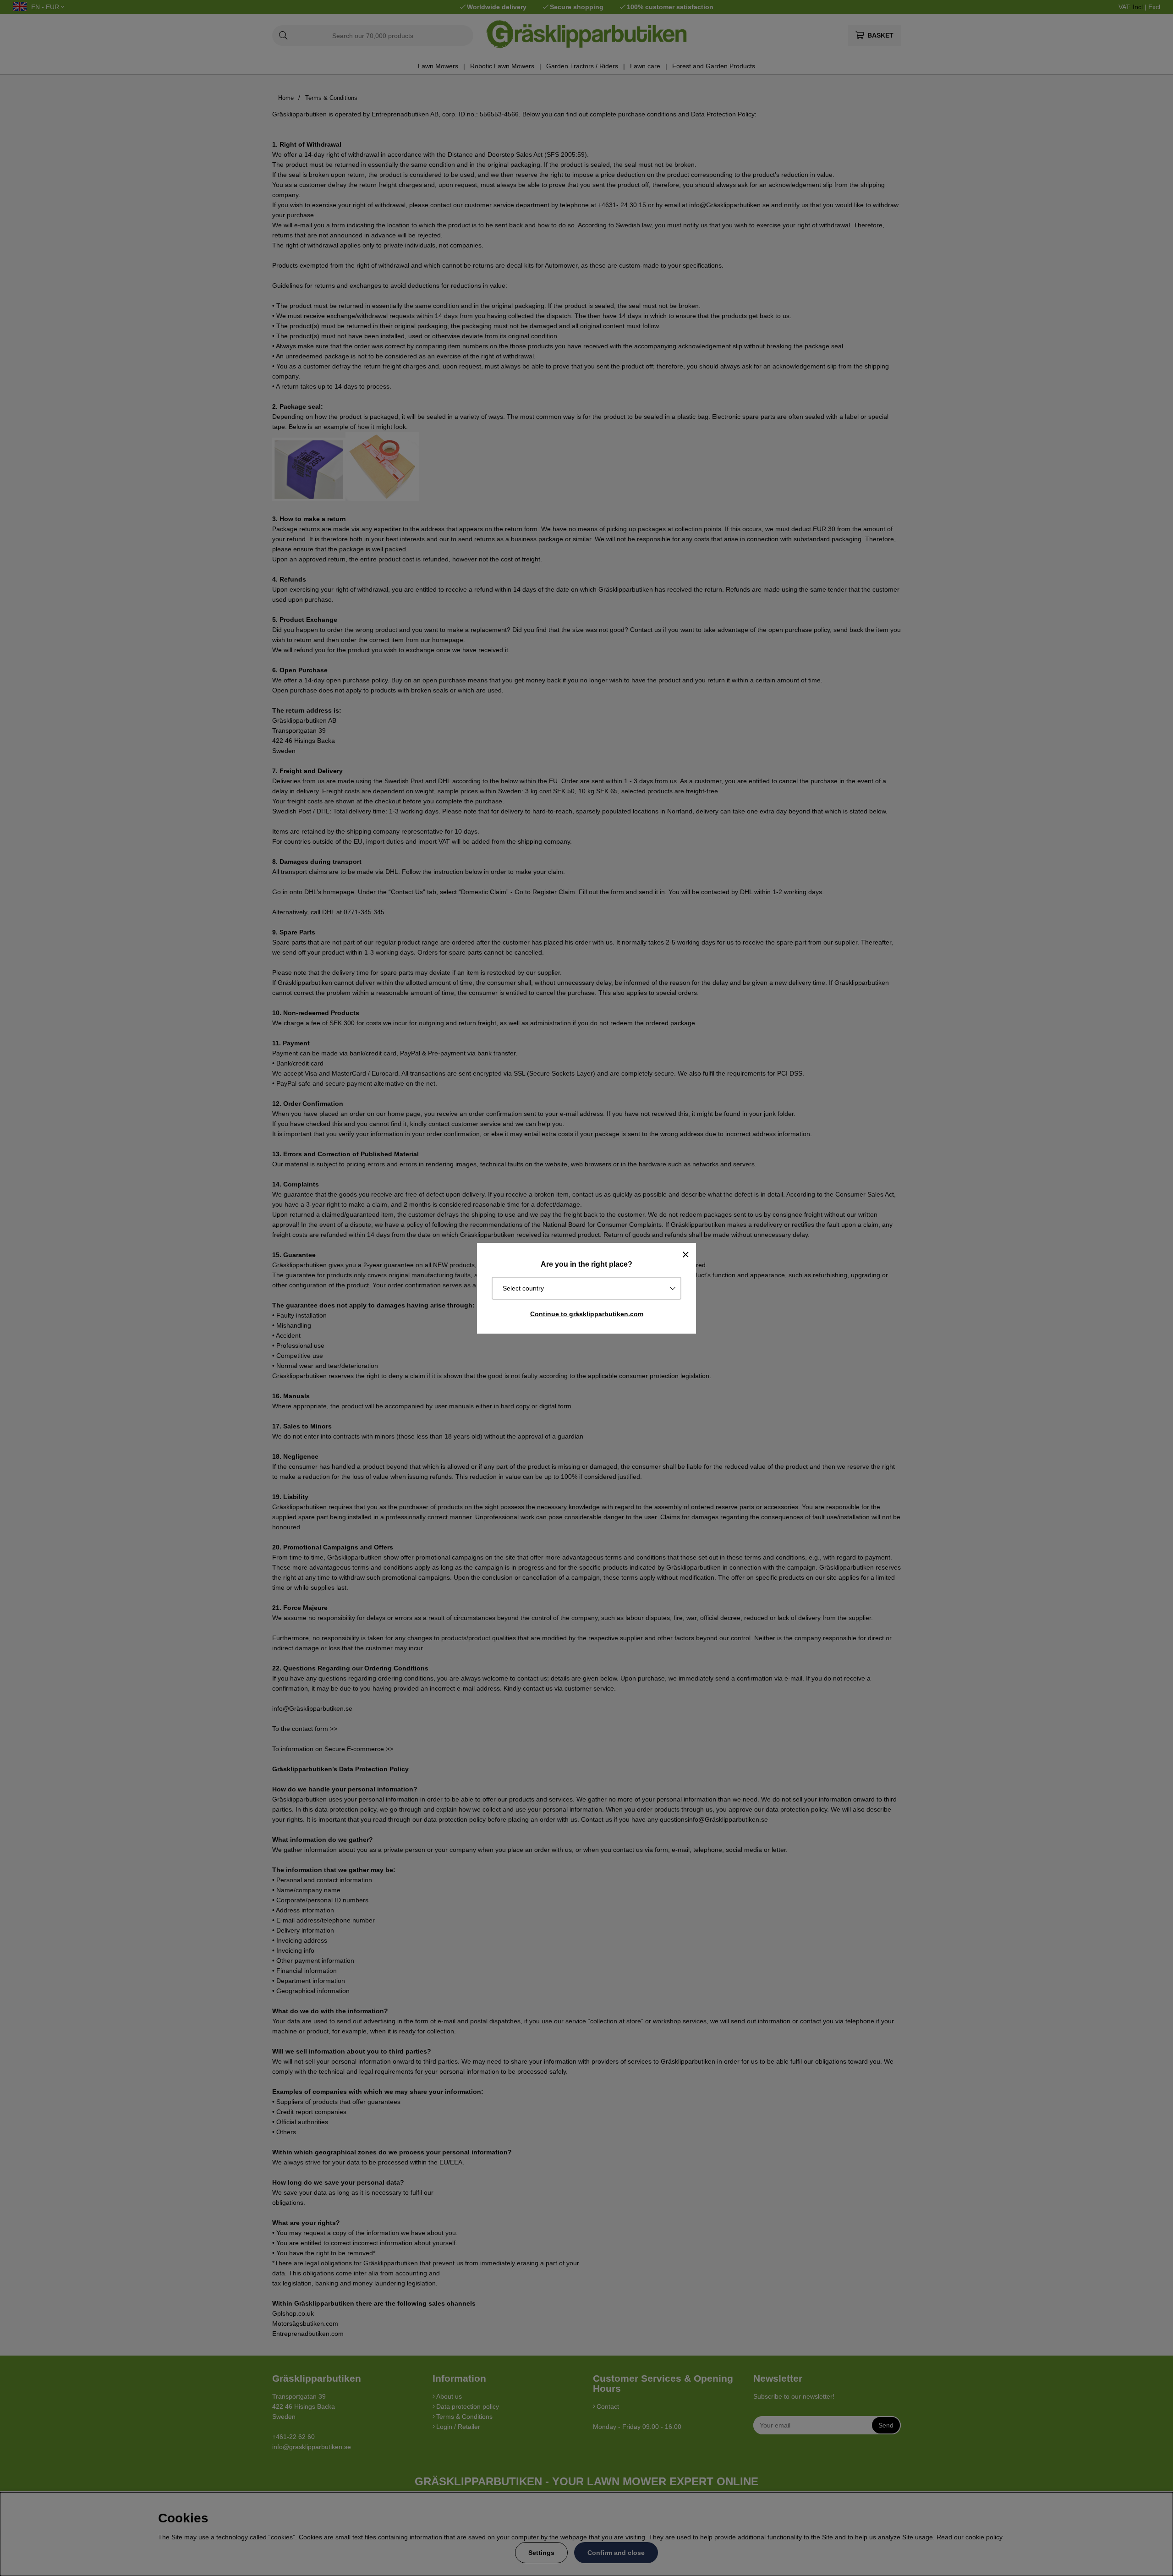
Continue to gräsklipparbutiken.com (587, 1314)
